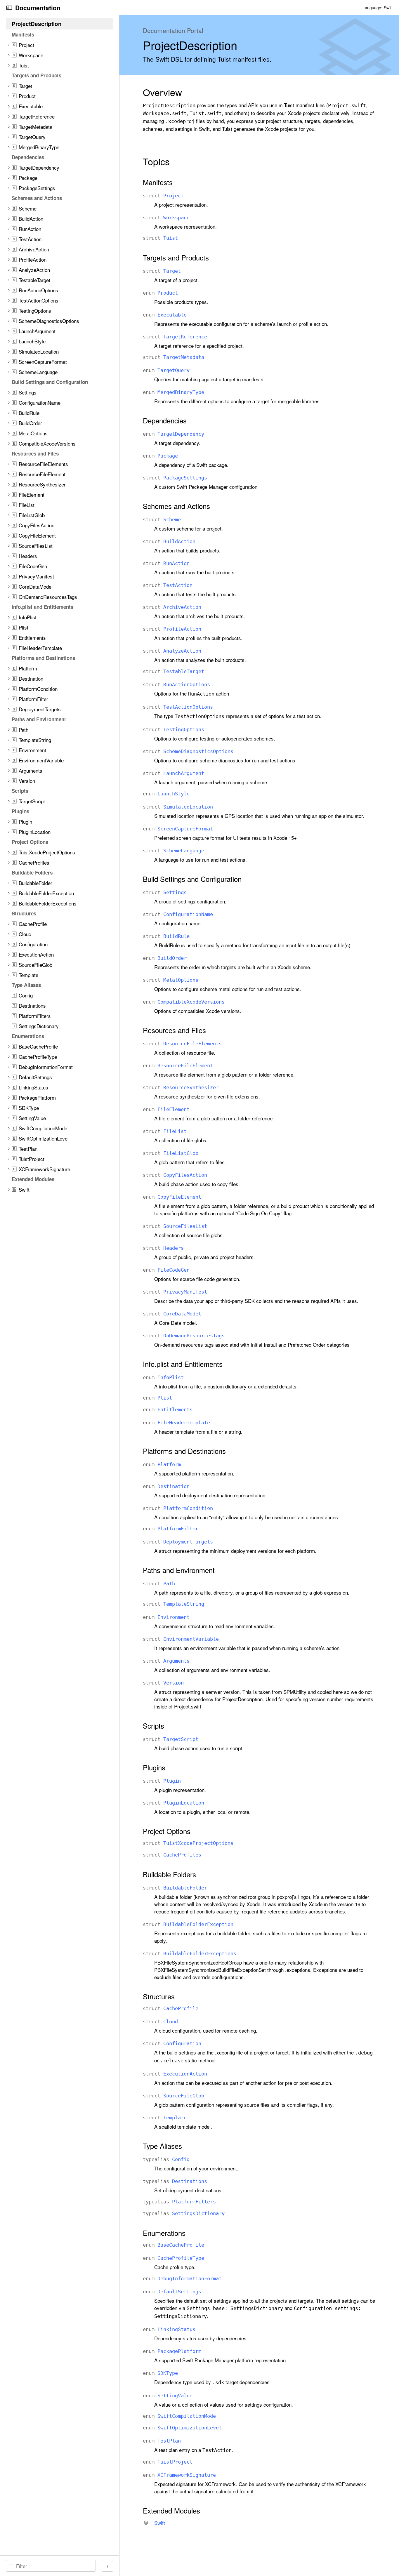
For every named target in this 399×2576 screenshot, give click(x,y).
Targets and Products (176, 258)
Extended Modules (171, 2511)
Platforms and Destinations (184, 1451)
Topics (156, 161)
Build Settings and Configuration (192, 879)
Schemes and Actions (176, 506)
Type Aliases (162, 2146)
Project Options (167, 1831)
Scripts (153, 1726)
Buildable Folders (169, 1874)
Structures (159, 1996)
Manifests (158, 182)
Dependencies (165, 420)
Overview (162, 92)
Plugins (154, 1767)
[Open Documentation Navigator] (9, 8)
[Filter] (53, 2566)
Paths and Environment (179, 1570)
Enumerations (164, 2233)
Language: (372, 8)
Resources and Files (174, 1030)
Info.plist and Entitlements (183, 1364)
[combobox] (53, 2566)
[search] (51, 2566)
